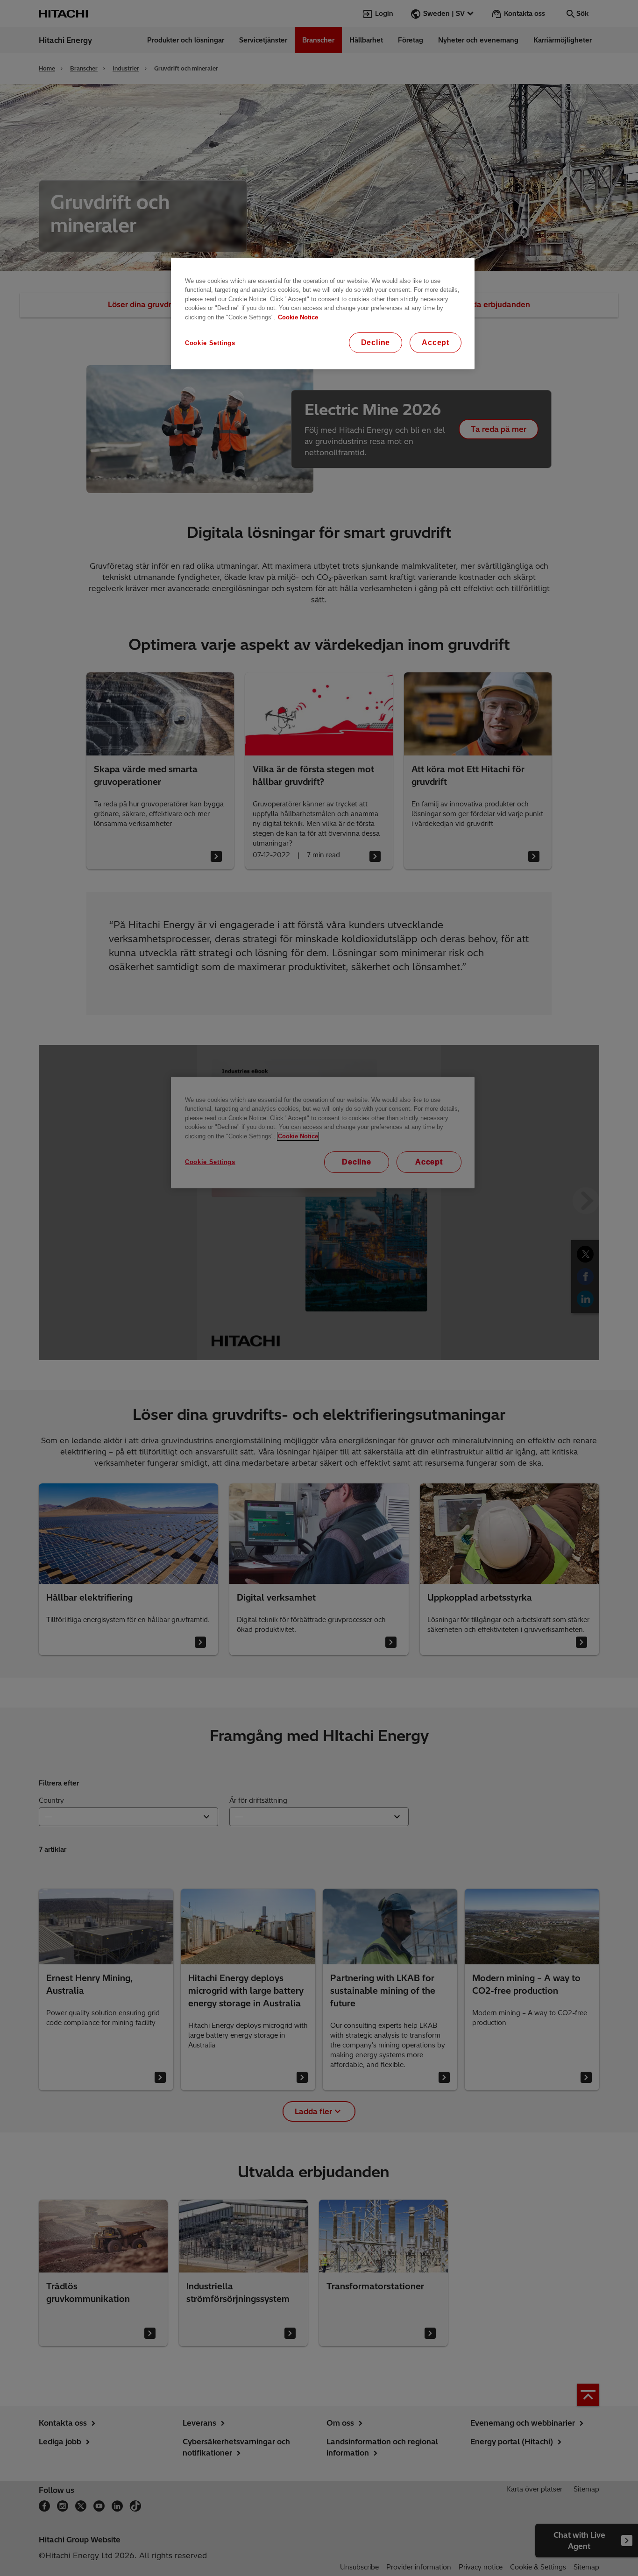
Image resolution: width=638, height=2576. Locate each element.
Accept (436, 342)
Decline (376, 342)
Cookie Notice (298, 317)
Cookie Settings (210, 343)
